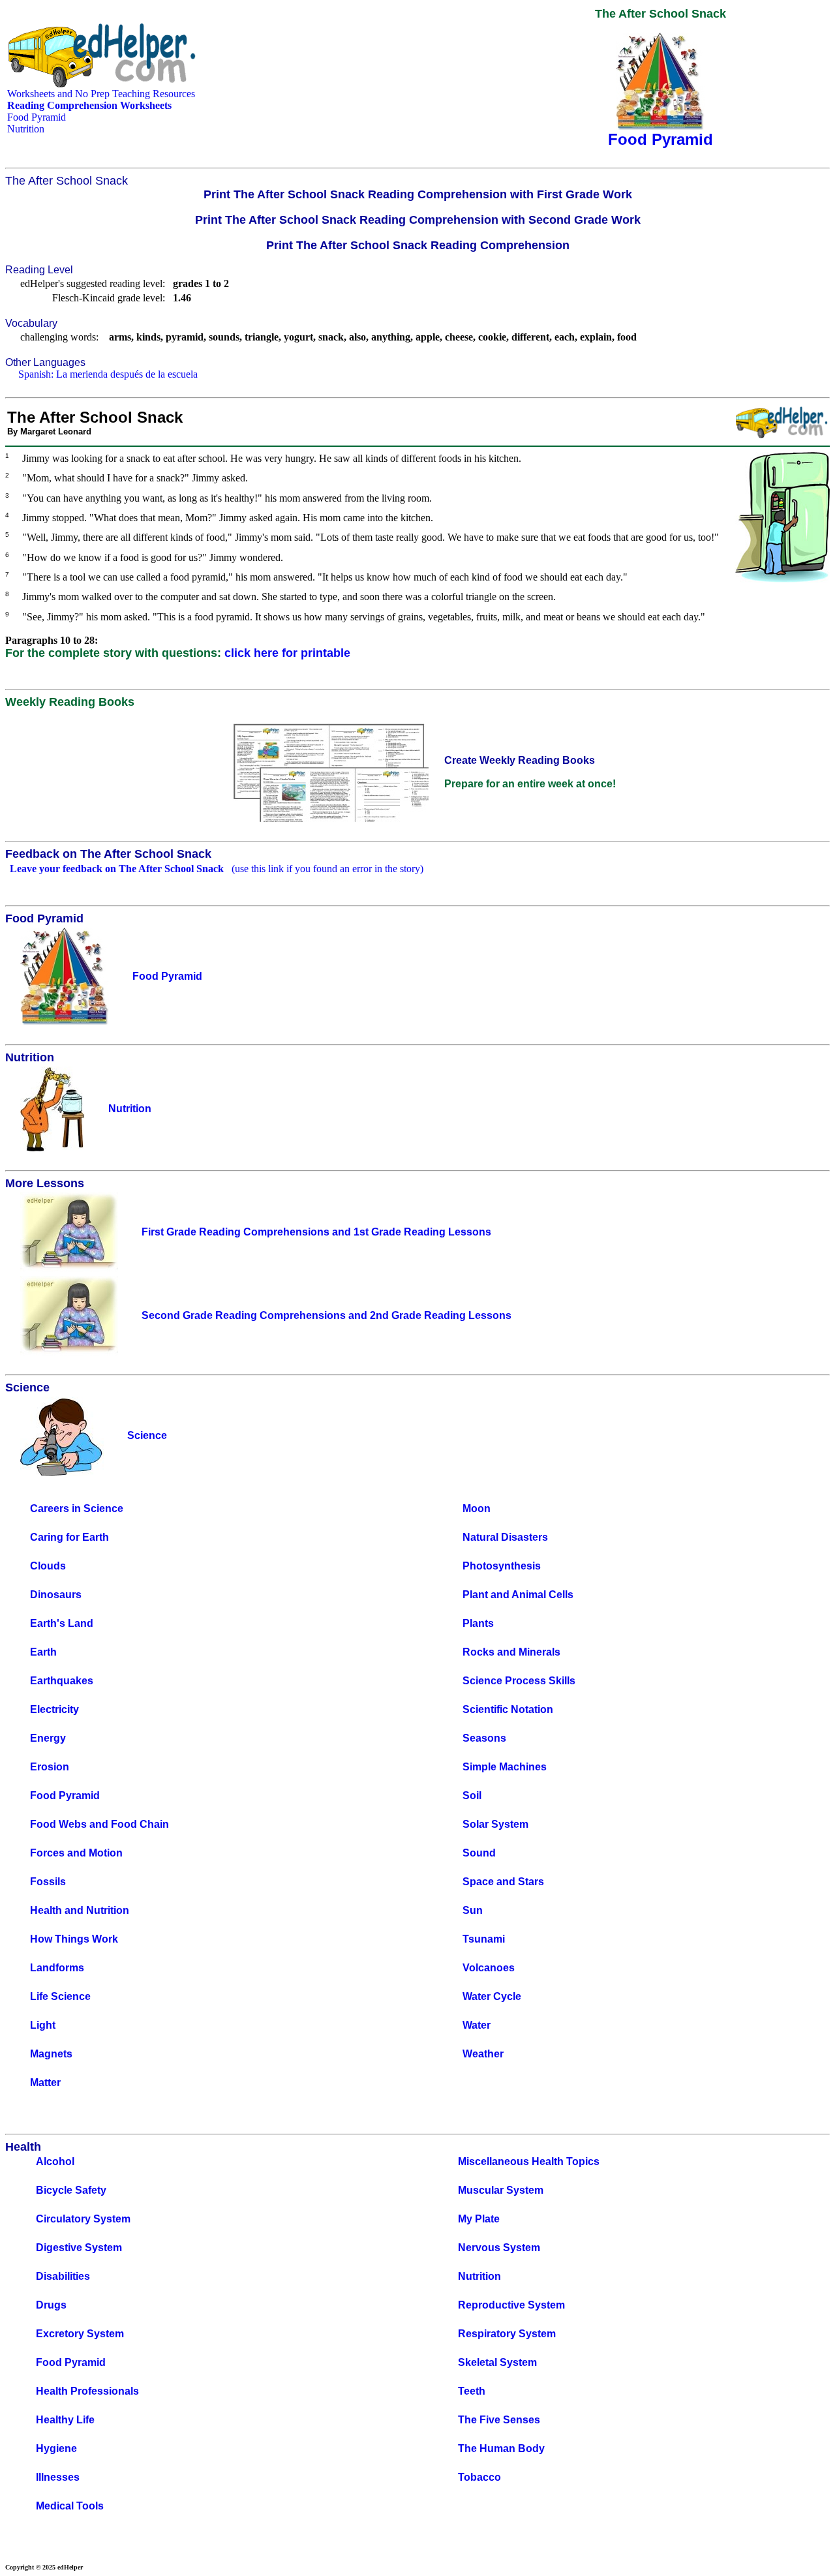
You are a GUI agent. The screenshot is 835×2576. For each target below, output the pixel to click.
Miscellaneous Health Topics (529, 2161)
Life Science (60, 1996)
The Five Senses (499, 2420)
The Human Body (501, 2448)
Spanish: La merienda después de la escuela (108, 374)
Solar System (495, 1824)
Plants (478, 1623)
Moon (477, 1508)
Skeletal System (497, 2362)
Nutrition (26, 129)
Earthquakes (62, 1681)
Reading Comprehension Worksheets (89, 105)
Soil (472, 1796)
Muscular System (501, 2190)
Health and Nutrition (80, 1910)
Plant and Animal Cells (518, 1595)
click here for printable (287, 653)
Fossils (48, 1882)
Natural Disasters (505, 1537)
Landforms (57, 1968)
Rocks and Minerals (511, 1652)
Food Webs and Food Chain (99, 1824)
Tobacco (479, 2477)
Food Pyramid (37, 117)
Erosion (50, 1767)
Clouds (48, 1566)
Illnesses (58, 2477)
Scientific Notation (508, 1709)
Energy (48, 1738)
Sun (473, 1910)
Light (43, 2025)
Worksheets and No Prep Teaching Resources (101, 94)
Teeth (472, 2391)
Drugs (51, 2305)
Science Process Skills (519, 1681)
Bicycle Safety (71, 2190)
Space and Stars (503, 1882)
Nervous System (499, 2248)
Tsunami (484, 1939)
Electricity (54, 1709)
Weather (483, 2054)
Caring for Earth (69, 1537)
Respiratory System (507, 2334)
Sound (479, 1853)
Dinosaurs (56, 1595)
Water (477, 2025)
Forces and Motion (76, 1853)
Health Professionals (87, 2391)
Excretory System (80, 2334)
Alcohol (55, 2161)
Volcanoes (489, 1968)
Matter (45, 2083)
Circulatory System (83, 2219)
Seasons (484, 1738)
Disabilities (63, 2276)
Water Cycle (492, 1996)
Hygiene (56, 2448)
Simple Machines (505, 1767)
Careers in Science (77, 1508)
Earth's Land (62, 1623)
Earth (43, 1652)
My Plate (479, 2219)
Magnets (51, 2054)
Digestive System (79, 2248)
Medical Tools (70, 2506)
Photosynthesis (502, 1566)
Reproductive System (511, 2305)
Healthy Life (65, 2420)
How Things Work (74, 1939)
